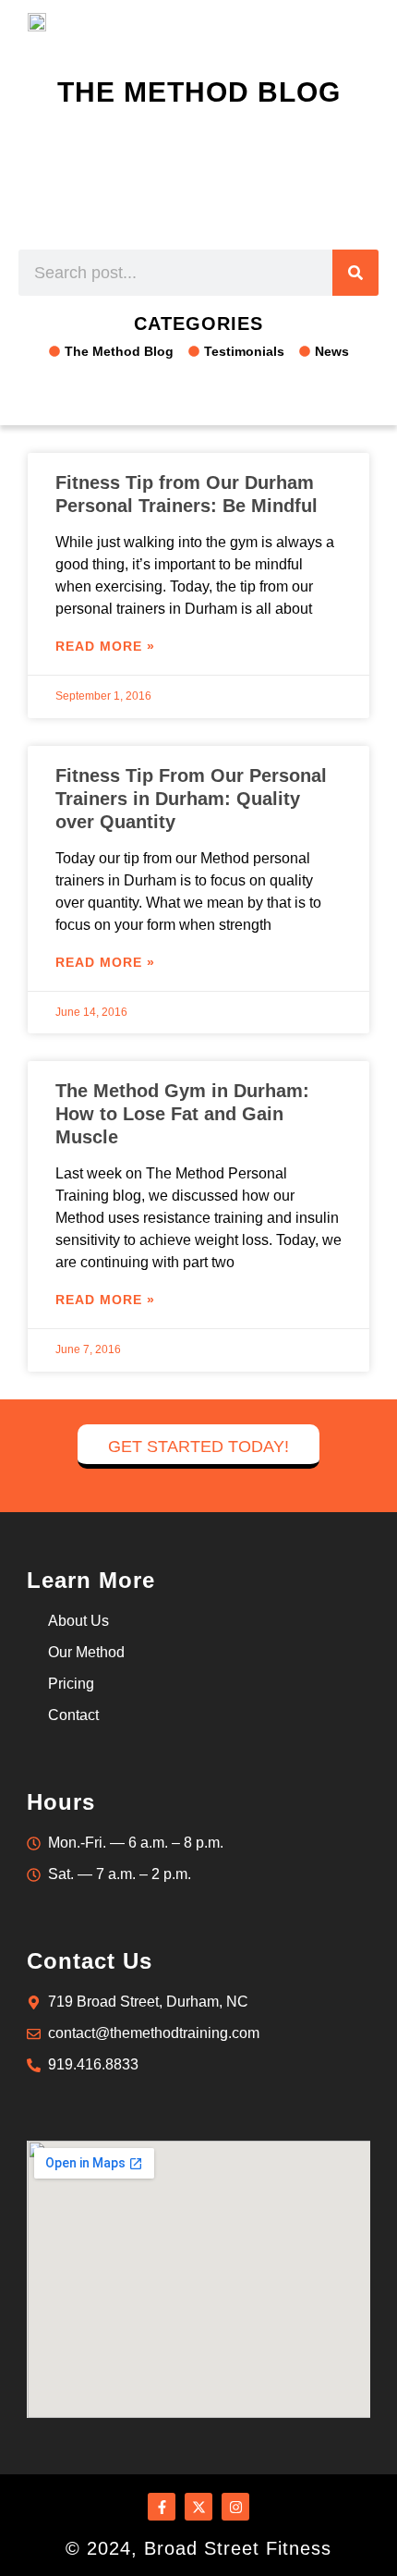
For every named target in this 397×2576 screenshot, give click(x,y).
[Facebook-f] (162, 2507)
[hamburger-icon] (353, 20)
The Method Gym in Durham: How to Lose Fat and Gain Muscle (182, 1114)
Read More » (105, 646)
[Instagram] (235, 2507)
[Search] (355, 273)
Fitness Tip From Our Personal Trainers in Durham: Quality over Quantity (191, 799)
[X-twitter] (198, 2507)
